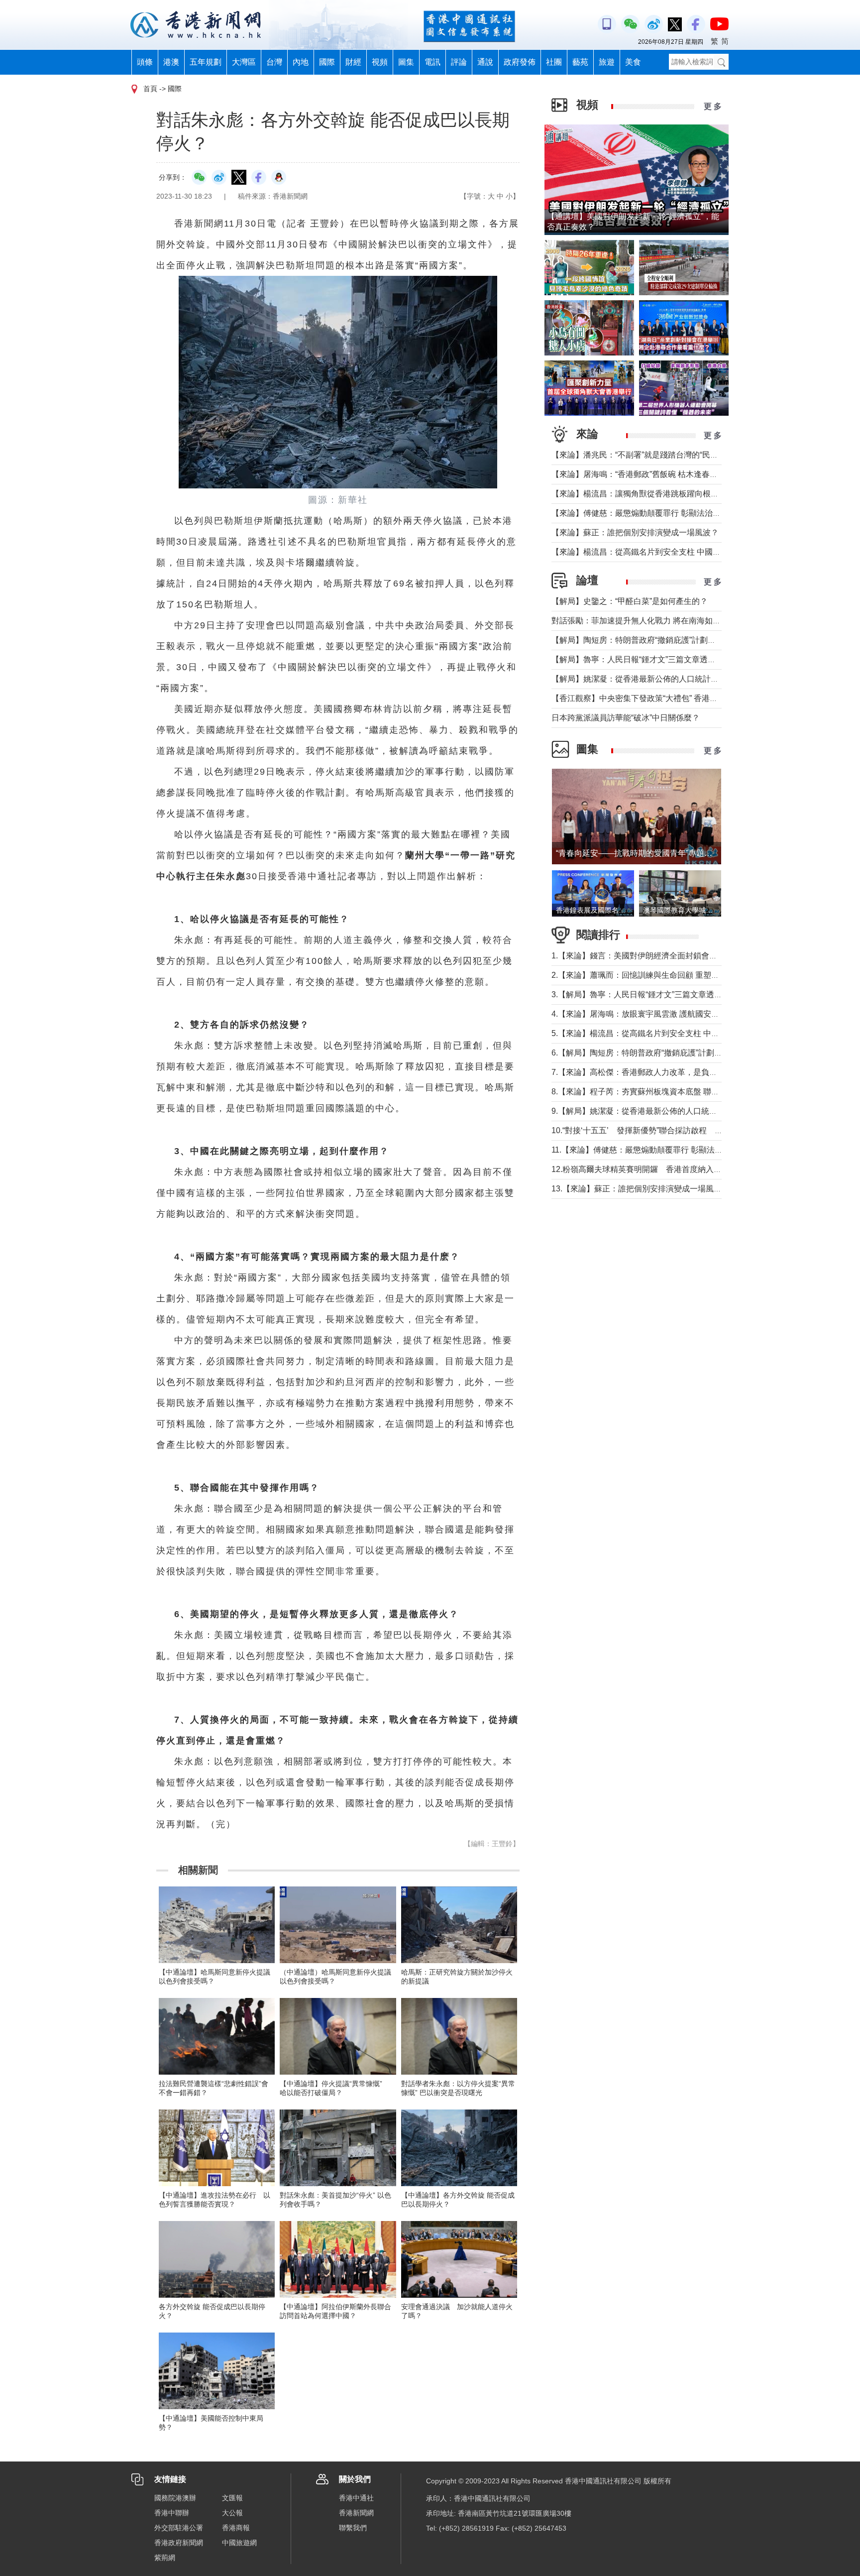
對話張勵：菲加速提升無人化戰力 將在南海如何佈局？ (648, 621)
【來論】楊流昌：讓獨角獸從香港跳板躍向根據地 (639, 494)
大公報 (232, 2513)
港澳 (171, 62)
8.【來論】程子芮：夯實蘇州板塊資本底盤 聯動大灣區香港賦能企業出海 (679, 1092)
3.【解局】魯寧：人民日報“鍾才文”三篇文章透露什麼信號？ (657, 995)
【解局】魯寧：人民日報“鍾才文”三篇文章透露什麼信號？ (653, 659)
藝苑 (580, 62)
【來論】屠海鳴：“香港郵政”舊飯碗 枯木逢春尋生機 (643, 474)
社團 (554, 62)
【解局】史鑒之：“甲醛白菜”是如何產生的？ (630, 601)
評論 (459, 62)
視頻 (380, 62)
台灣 (274, 62)
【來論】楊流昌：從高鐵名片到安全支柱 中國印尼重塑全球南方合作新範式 (684, 552)
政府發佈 (520, 62)
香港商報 (236, 2528)
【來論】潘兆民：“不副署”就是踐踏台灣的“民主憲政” (644, 455)
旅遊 (607, 62)
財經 (353, 62)
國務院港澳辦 (175, 2498)
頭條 (145, 62)
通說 (485, 62)
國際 (327, 62)
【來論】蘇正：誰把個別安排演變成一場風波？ (635, 532)
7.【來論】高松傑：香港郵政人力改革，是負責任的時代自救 (658, 1072)
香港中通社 (356, 2498)
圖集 (406, 62)
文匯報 (232, 2498)
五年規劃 (206, 62)
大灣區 (244, 62)
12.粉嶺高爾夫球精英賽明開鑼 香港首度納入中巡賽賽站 (652, 1169)
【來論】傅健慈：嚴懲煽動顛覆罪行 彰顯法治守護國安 (648, 513)
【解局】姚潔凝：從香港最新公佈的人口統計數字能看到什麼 (659, 679)
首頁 (150, 89)
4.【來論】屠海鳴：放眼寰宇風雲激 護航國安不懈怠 (643, 1014)
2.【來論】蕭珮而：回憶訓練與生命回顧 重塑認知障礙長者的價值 (667, 975)
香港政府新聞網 (179, 2543)
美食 (633, 62)
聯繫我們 (353, 2528)
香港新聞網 (356, 2513)
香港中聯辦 (172, 2513)
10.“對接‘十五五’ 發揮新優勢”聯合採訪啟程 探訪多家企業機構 (665, 1130)
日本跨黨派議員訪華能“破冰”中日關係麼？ (626, 718)
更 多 (713, 106)
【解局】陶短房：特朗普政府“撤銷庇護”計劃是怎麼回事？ (653, 640)
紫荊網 (165, 2558)
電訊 (432, 62)
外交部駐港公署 (179, 2528)
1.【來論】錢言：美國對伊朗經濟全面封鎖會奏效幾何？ (650, 956)
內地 (301, 62)
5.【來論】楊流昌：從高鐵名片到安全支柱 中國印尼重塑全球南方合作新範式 (687, 1033)
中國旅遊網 (239, 2543)
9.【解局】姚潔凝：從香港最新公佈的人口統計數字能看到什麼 (662, 1111)
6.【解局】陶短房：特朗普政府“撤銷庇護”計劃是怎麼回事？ (657, 1053)
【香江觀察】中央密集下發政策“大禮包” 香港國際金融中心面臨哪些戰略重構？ (690, 698)
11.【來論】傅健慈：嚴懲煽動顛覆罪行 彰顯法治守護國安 (653, 1150)
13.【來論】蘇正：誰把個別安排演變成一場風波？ (641, 1189)
